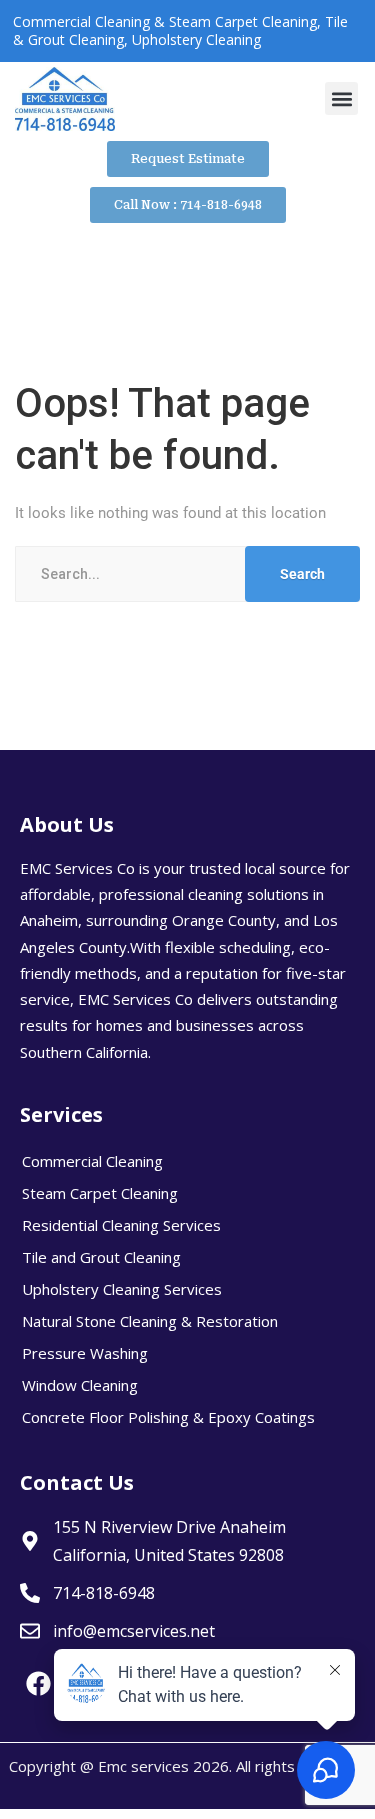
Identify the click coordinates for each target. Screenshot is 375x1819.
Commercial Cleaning (92, 1161)
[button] (341, 98)
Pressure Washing (85, 1353)
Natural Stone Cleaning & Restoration (150, 1321)
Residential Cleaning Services (121, 1225)
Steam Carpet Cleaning (100, 1193)
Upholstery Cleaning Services (122, 1289)
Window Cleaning (80, 1385)
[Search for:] (187, 574)
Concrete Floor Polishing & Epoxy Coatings (168, 1417)
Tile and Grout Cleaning (101, 1257)
